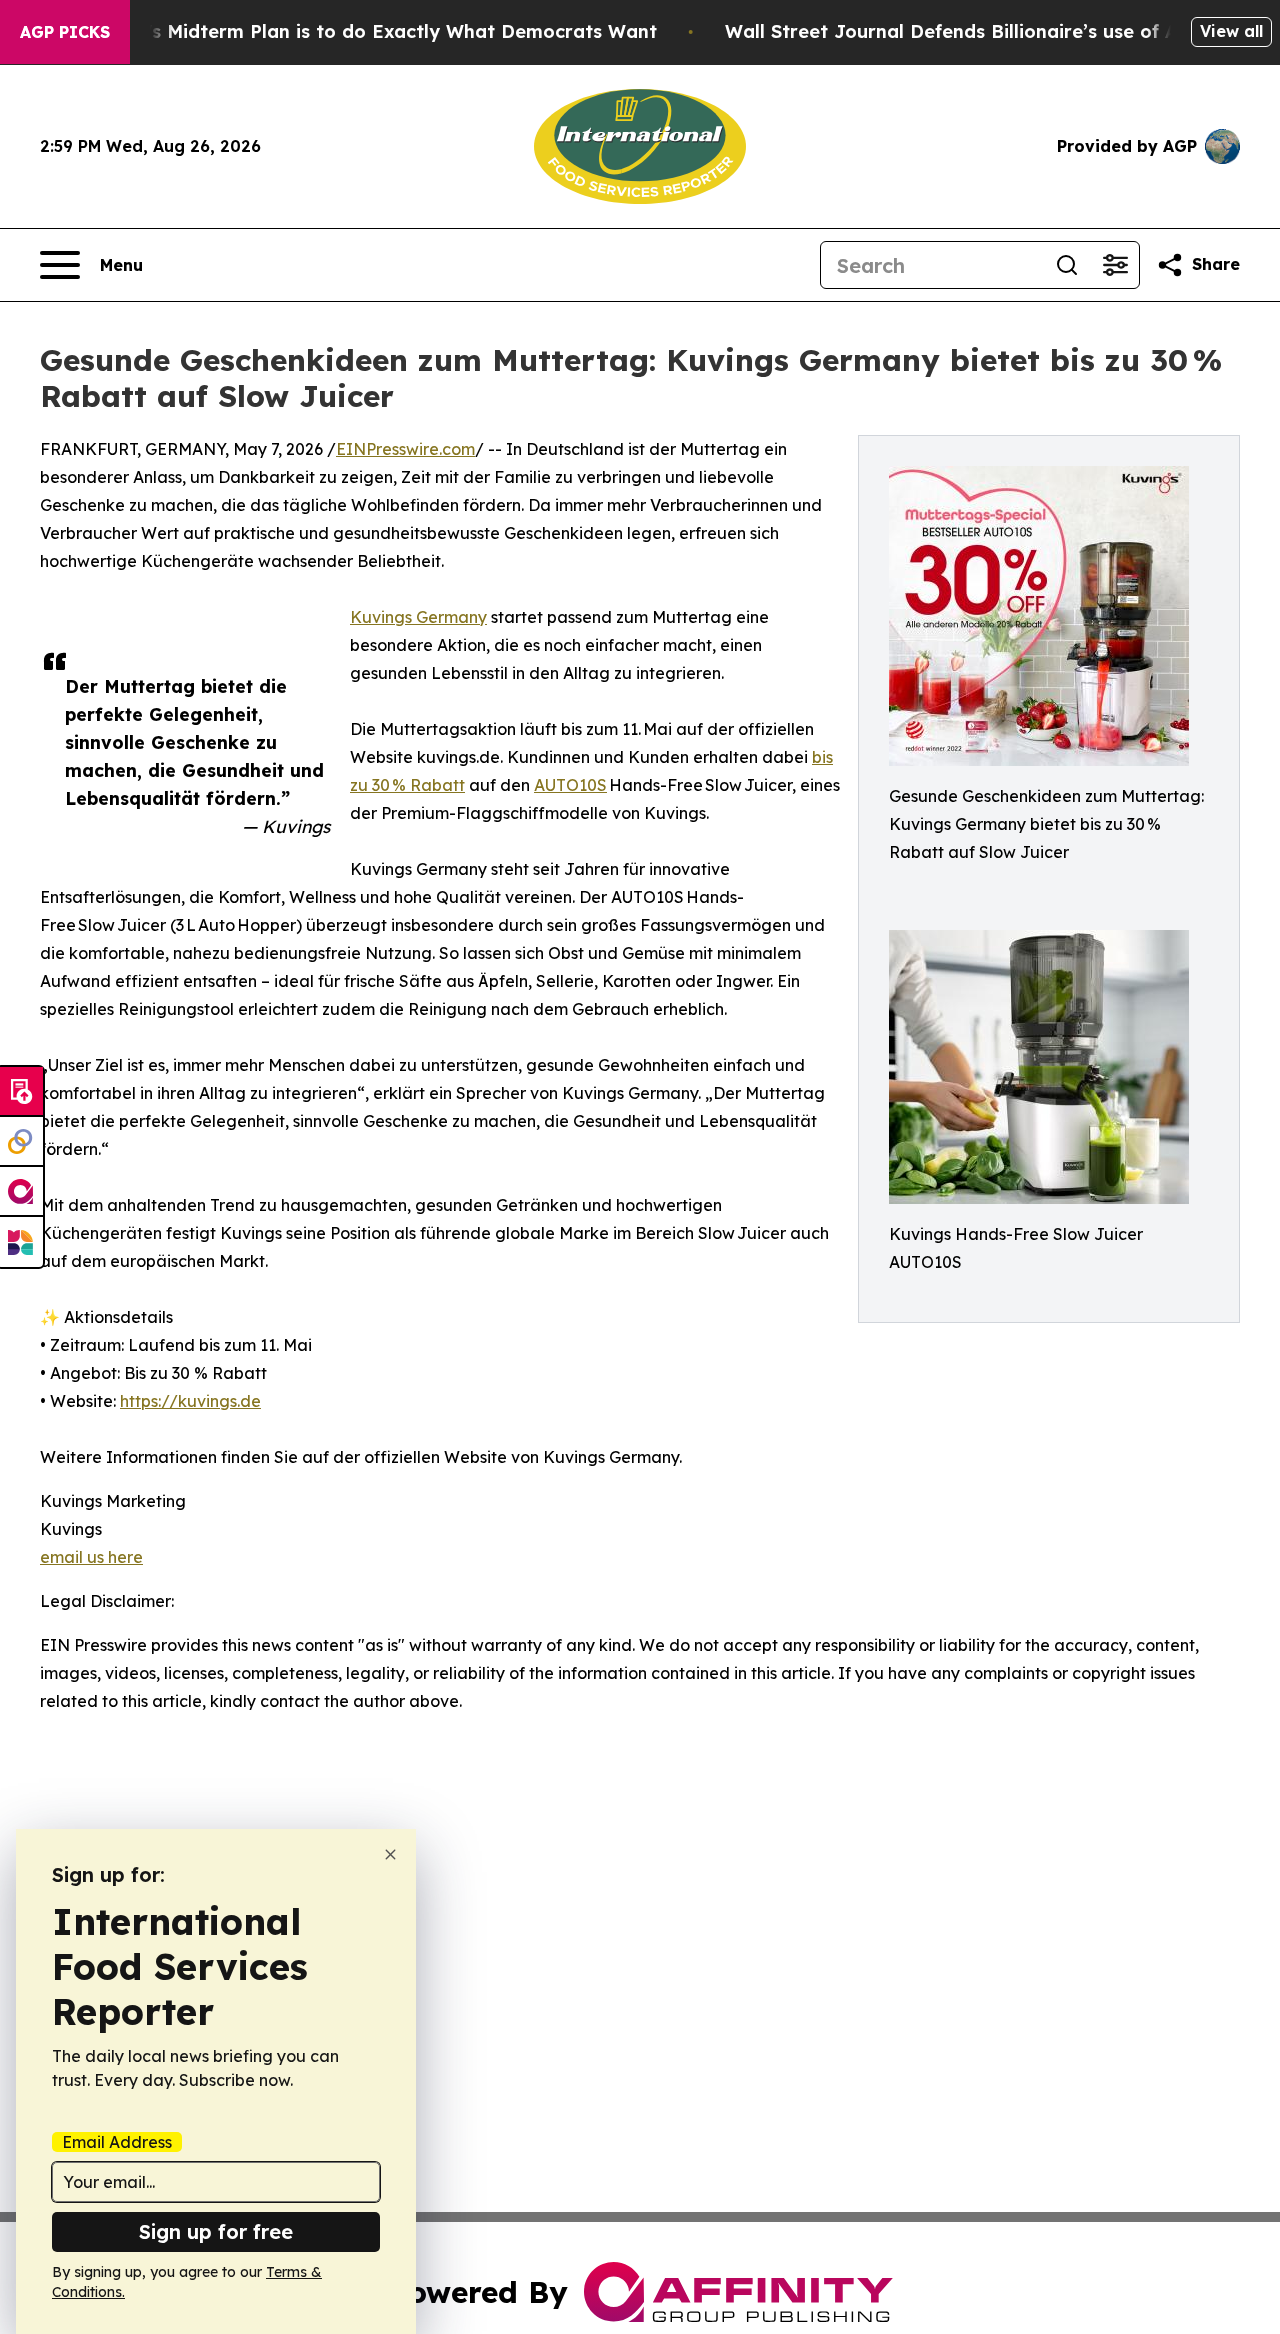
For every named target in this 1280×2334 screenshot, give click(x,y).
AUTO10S (570, 785)
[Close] (390, 1854)
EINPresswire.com (405, 449)
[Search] (1067, 265)
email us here (91, 1557)
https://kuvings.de (190, 1401)
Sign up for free (216, 2231)
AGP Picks (65, 32)
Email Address (117, 2142)
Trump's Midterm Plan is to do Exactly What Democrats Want (373, 31)
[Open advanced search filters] (1115, 265)
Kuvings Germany (418, 617)
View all (1231, 31)
